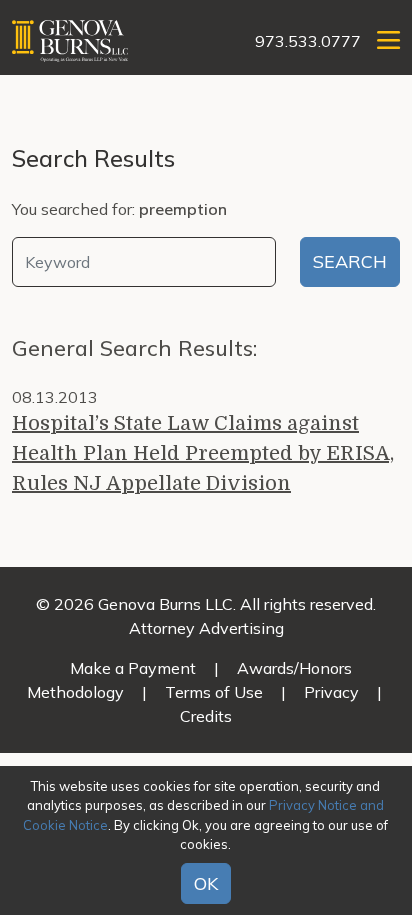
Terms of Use (214, 692)
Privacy (331, 692)
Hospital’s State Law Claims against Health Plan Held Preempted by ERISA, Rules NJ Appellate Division (203, 453)
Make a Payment (133, 668)
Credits (206, 716)
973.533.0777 (308, 41)
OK (206, 883)
